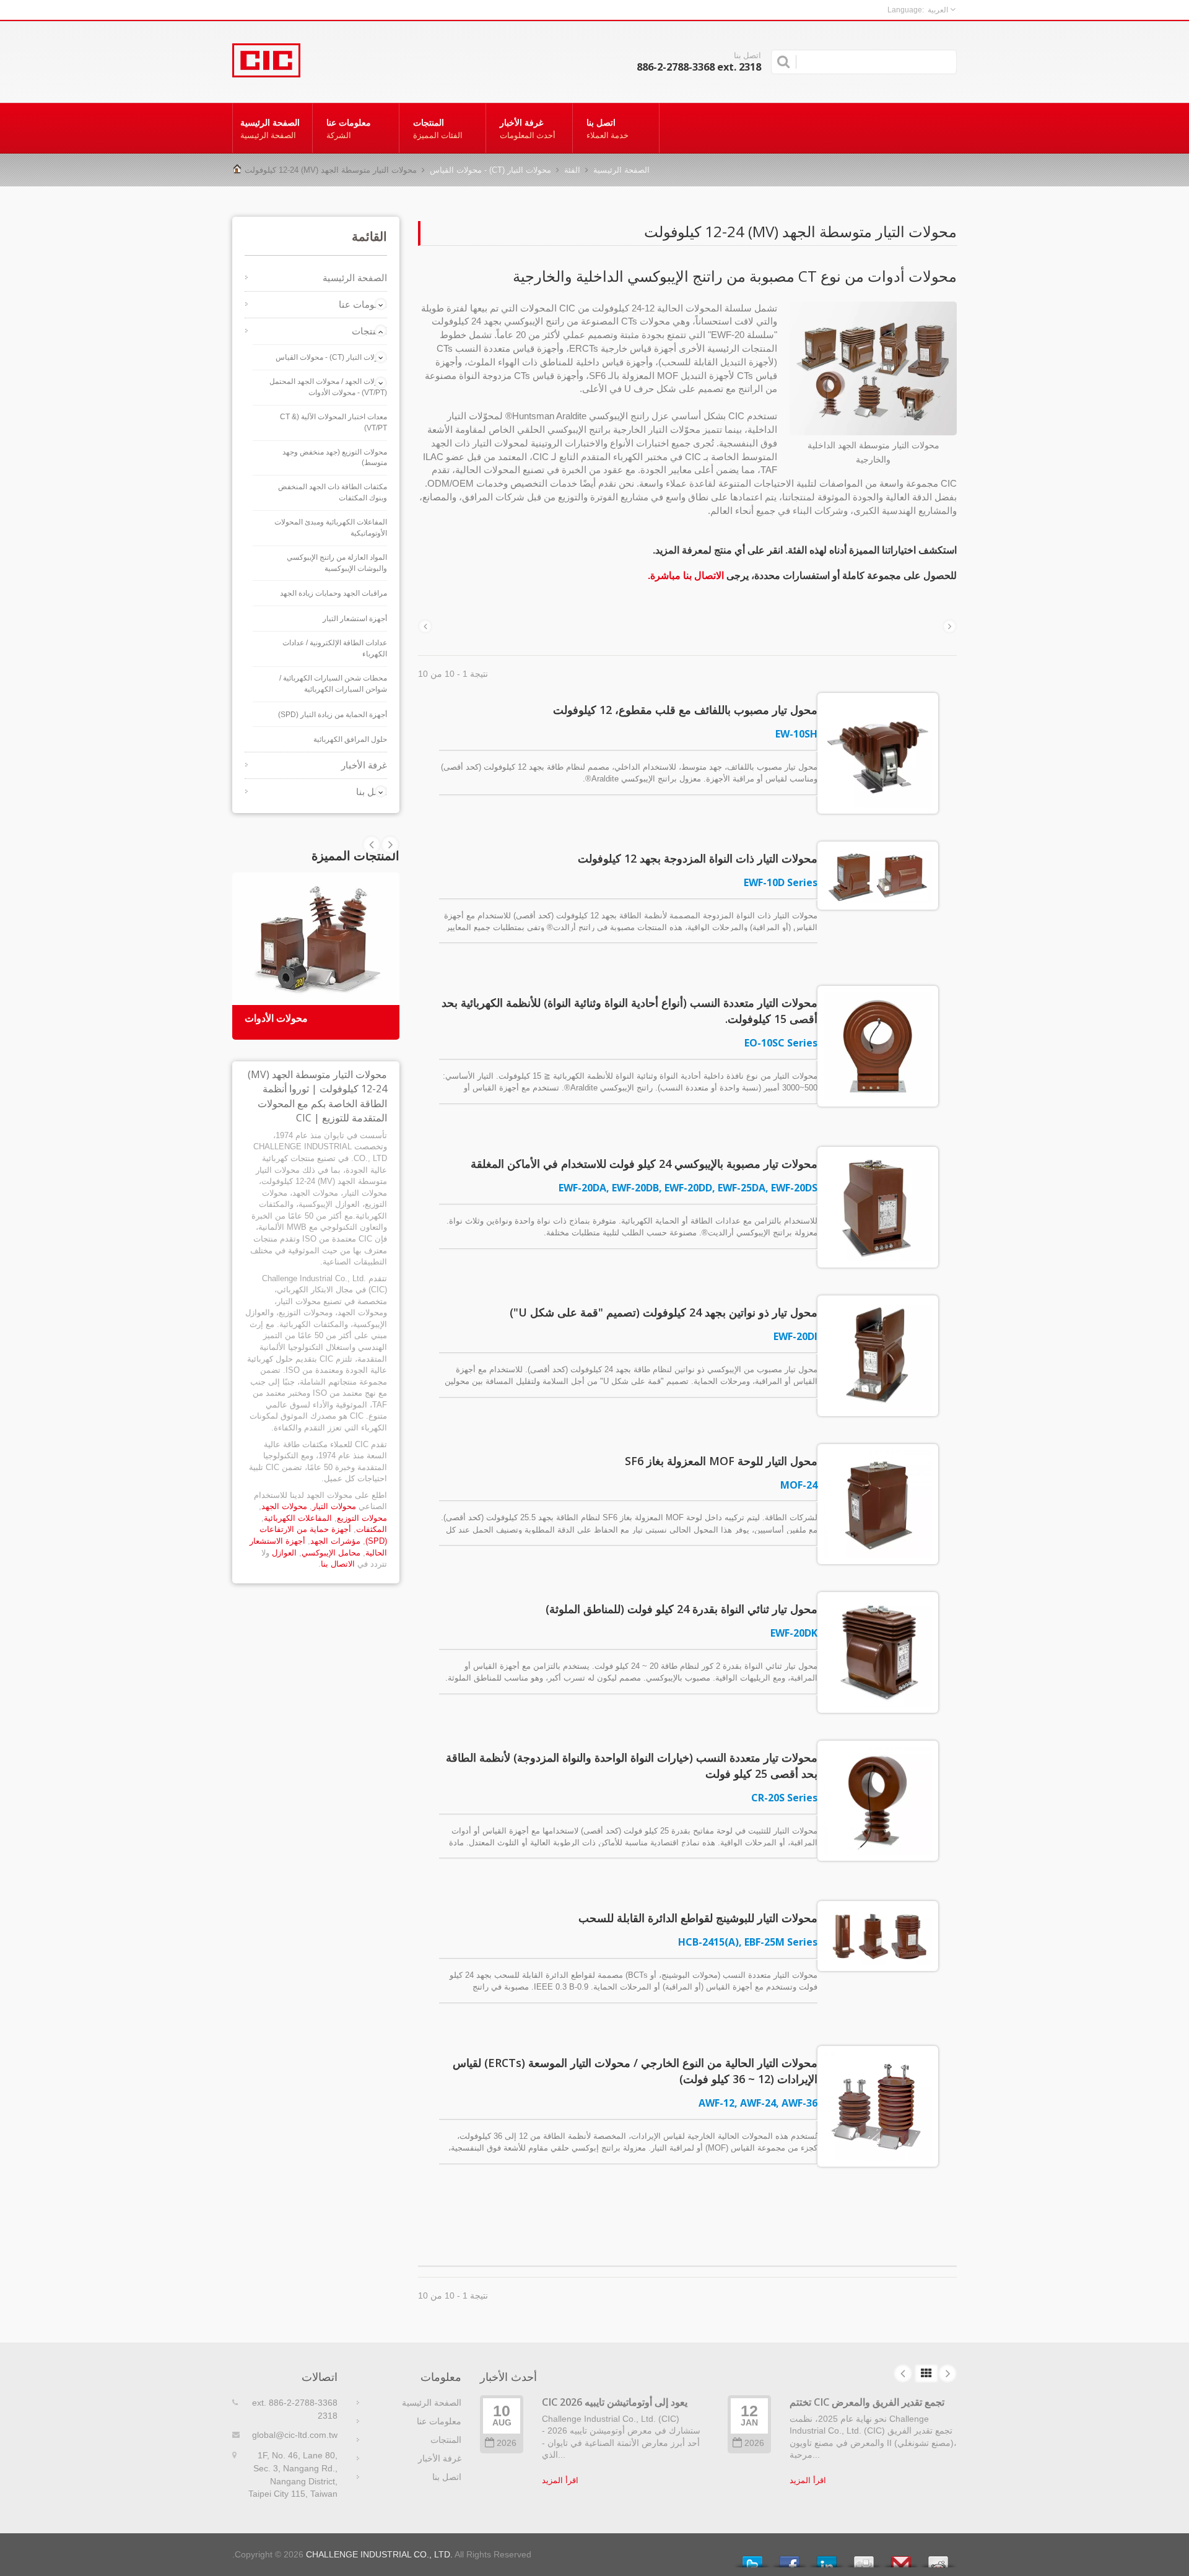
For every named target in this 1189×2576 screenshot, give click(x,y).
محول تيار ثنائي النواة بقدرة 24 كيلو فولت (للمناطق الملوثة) (682, 1609)
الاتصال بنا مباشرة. (686, 576)
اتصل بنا (608, 128)
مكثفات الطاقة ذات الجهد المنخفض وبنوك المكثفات (333, 492)
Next (372, 845)
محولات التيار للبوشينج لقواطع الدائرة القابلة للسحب (698, 1918)
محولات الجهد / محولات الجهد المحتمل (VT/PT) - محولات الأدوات (328, 387)
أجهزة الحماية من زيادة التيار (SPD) (333, 715)
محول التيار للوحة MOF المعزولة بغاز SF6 (721, 1461)
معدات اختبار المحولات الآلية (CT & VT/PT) (333, 422)
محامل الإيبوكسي (331, 1553)
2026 (507, 2443)
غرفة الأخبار (528, 128)
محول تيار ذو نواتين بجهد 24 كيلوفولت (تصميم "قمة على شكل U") (664, 1312)
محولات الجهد (284, 1506)
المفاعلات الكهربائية (298, 1518)
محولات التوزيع (362, 1518)
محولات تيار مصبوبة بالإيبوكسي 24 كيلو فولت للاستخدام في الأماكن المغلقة (644, 1164)
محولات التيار (334, 1506)
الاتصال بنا (338, 1564)
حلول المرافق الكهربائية (350, 739)
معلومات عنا (349, 128)
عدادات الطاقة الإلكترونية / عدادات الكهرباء (335, 648)
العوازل (284, 1553)
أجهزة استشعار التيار (355, 619)
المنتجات (438, 128)
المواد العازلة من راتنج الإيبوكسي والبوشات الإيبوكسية (337, 563)
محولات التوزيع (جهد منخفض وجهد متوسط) (335, 458)
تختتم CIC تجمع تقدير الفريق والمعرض (867, 2402)
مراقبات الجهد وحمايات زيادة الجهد (333, 593)
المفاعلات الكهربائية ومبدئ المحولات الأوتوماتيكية (331, 528)
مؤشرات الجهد (335, 1541)
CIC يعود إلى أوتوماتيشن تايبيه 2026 (615, 2402)
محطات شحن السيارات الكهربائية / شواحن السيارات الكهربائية (333, 684)
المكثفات (372, 1529)
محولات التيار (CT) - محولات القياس (490, 170)
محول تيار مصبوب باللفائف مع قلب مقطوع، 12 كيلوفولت (685, 710)
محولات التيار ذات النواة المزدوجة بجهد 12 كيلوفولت (698, 858)
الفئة (572, 170)
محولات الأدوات (276, 1018)
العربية (938, 10)
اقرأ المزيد (560, 2480)
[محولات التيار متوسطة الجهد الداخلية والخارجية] (873, 369)
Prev (390, 845)
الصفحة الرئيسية (270, 128)
